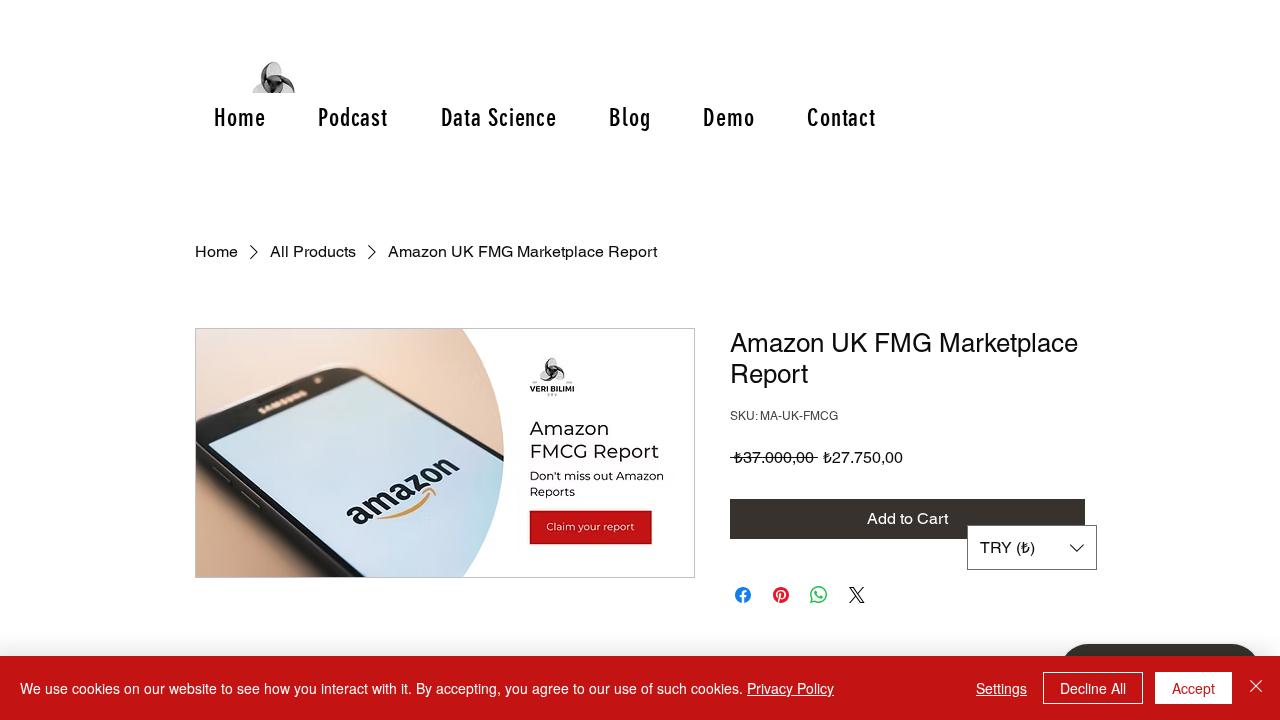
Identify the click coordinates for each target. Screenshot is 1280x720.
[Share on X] (857, 595)
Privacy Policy (790, 688)
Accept (1193, 688)
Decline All (1093, 688)
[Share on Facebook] (743, 595)
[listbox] (1032, 547)
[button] (1032, 547)
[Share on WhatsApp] (819, 595)
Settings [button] (1001, 688)
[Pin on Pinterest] (781, 595)
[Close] (1256, 688)
